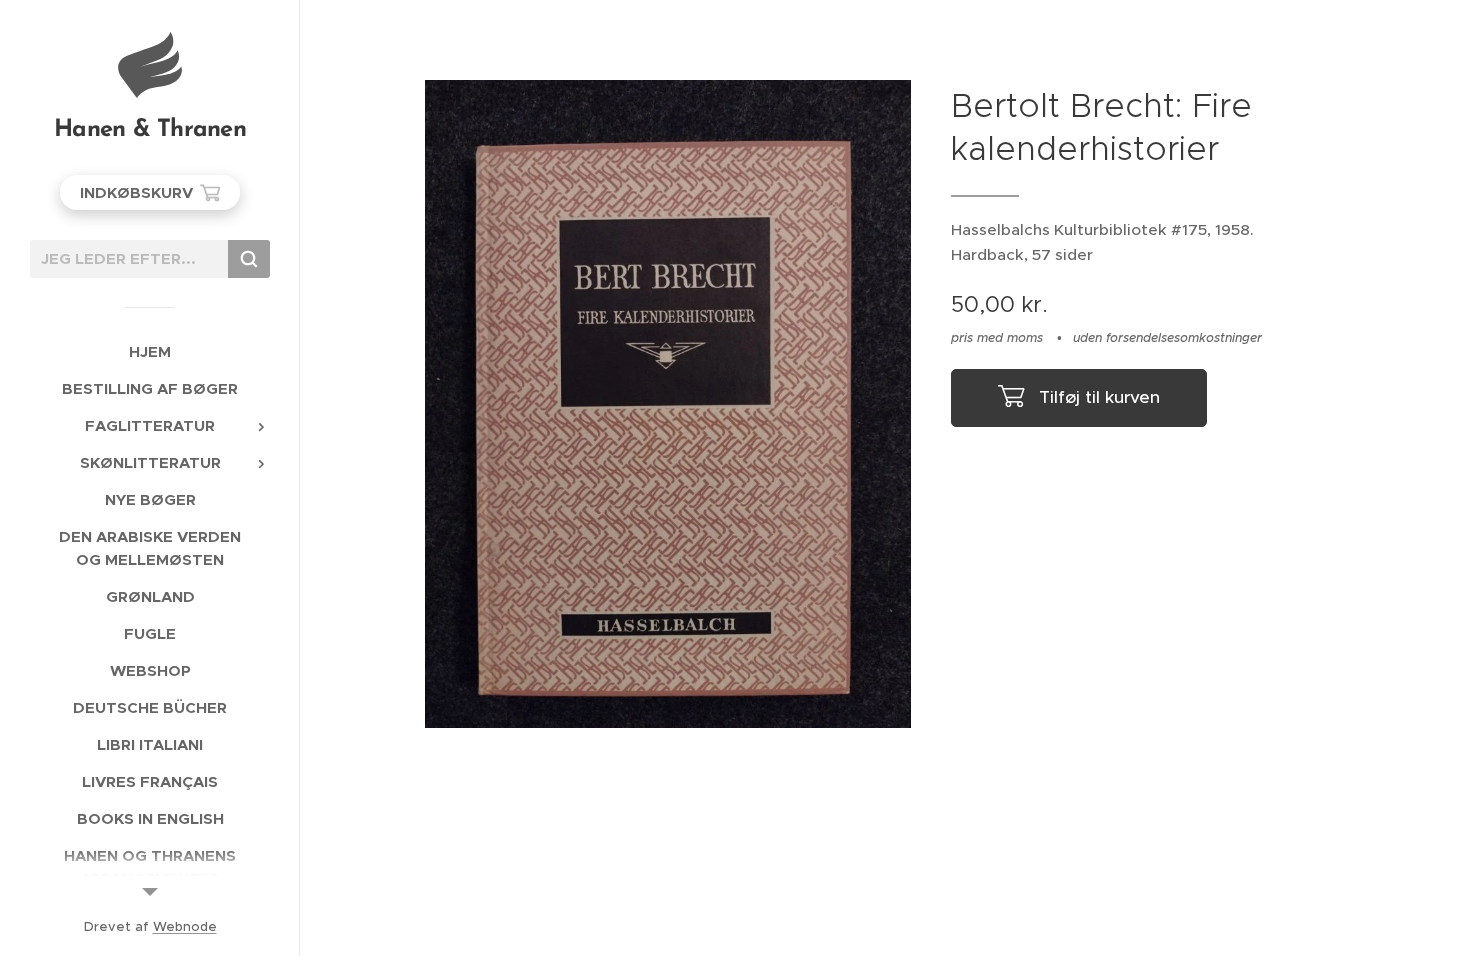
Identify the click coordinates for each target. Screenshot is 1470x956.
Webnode (185, 926)
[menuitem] (150, 351)
